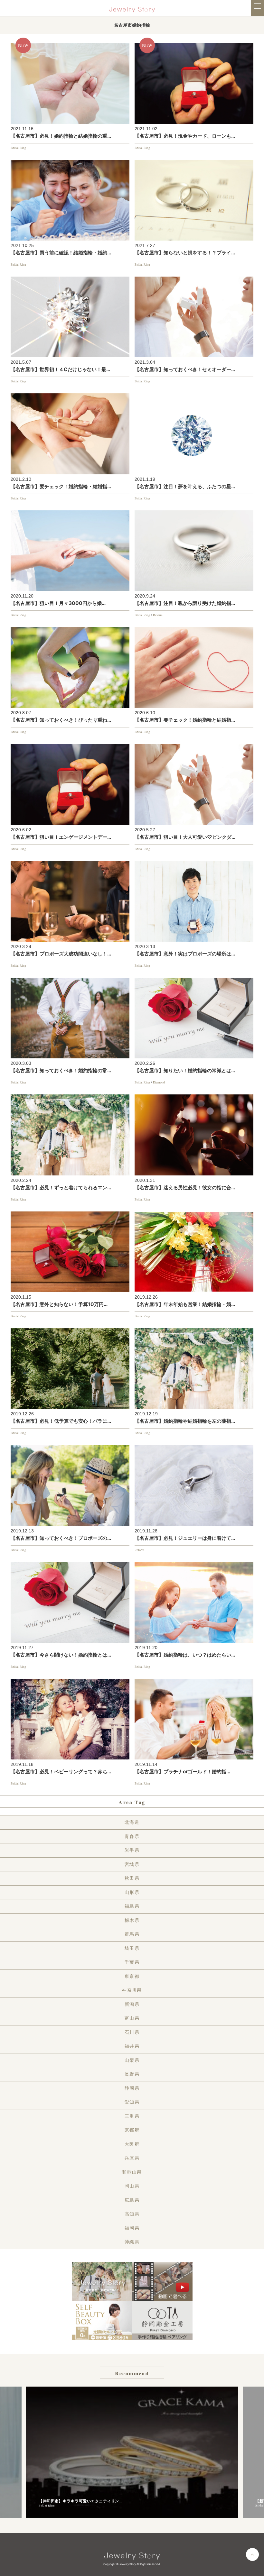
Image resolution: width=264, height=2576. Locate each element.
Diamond (159, 1082)
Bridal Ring (18, 148)
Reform (158, 615)
